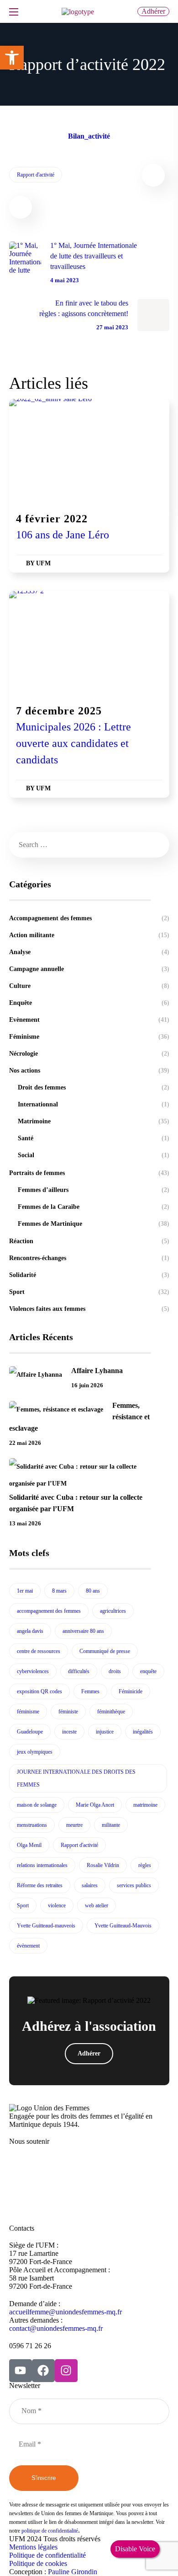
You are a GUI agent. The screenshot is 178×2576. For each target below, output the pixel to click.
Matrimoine (93, 1121)
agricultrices (113, 1611)
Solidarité (89, 1275)
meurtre (74, 1825)
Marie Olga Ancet (95, 1805)
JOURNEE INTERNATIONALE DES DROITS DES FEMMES (76, 1778)
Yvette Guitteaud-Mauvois (123, 1926)
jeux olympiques (35, 1752)
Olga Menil (29, 1845)
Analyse (89, 952)
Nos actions (89, 1071)
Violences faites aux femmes (89, 1309)
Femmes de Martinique (93, 1224)
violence (57, 1905)
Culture (89, 986)
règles (145, 1865)
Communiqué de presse (105, 1651)
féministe (68, 1712)
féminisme (28, 1712)
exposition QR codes (39, 1691)
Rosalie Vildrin (103, 1865)
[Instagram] (66, 2371)
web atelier (97, 1905)
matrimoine (145, 1805)
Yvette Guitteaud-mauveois (46, 1926)
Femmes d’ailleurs (93, 1190)
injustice (105, 1732)
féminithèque (111, 1712)
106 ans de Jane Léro (63, 535)
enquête (148, 1671)
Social (93, 1155)
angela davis (30, 1631)
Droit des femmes (93, 1087)
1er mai (25, 1591)
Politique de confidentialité (47, 2555)
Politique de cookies (38, 2563)
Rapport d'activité (36, 175)
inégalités (143, 1732)
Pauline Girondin (73, 2572)
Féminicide (131, 1691)
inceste (69, 1732)
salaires (90, 1885)
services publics (134, 1885)
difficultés (79, 1671)
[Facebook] (43, 2371)
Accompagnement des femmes (89, 918)
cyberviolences (33, 1671)
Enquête (89, 1003)
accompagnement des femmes (49, 1611)
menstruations (32, 1825)
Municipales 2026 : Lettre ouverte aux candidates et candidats (73, 743)
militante (111, 1825)
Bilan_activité (89, 136)
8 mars (59, 1591)
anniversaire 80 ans (83, 1631)
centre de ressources (39, 1651)
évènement (28, 1946)
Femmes (90, 1691)
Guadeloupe (30, 1732)
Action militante (89, 935)
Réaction (89, 1241)
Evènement (27, 499)
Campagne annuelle (89, 969)
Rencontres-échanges (89, 1258)
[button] (153, 11)
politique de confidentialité (50, 2531)
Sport (89, 1292)
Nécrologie (89, 1054)
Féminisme (68, 499)
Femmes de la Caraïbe (93, 1207)
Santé (93, 1138)
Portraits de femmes (89, 1173)
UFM (43, 563)
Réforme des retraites (40, 1885)
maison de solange (37, 1805)
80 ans (93, 1591)
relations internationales (42, 1865)
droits (115, 1671)
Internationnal (93, 1104)
